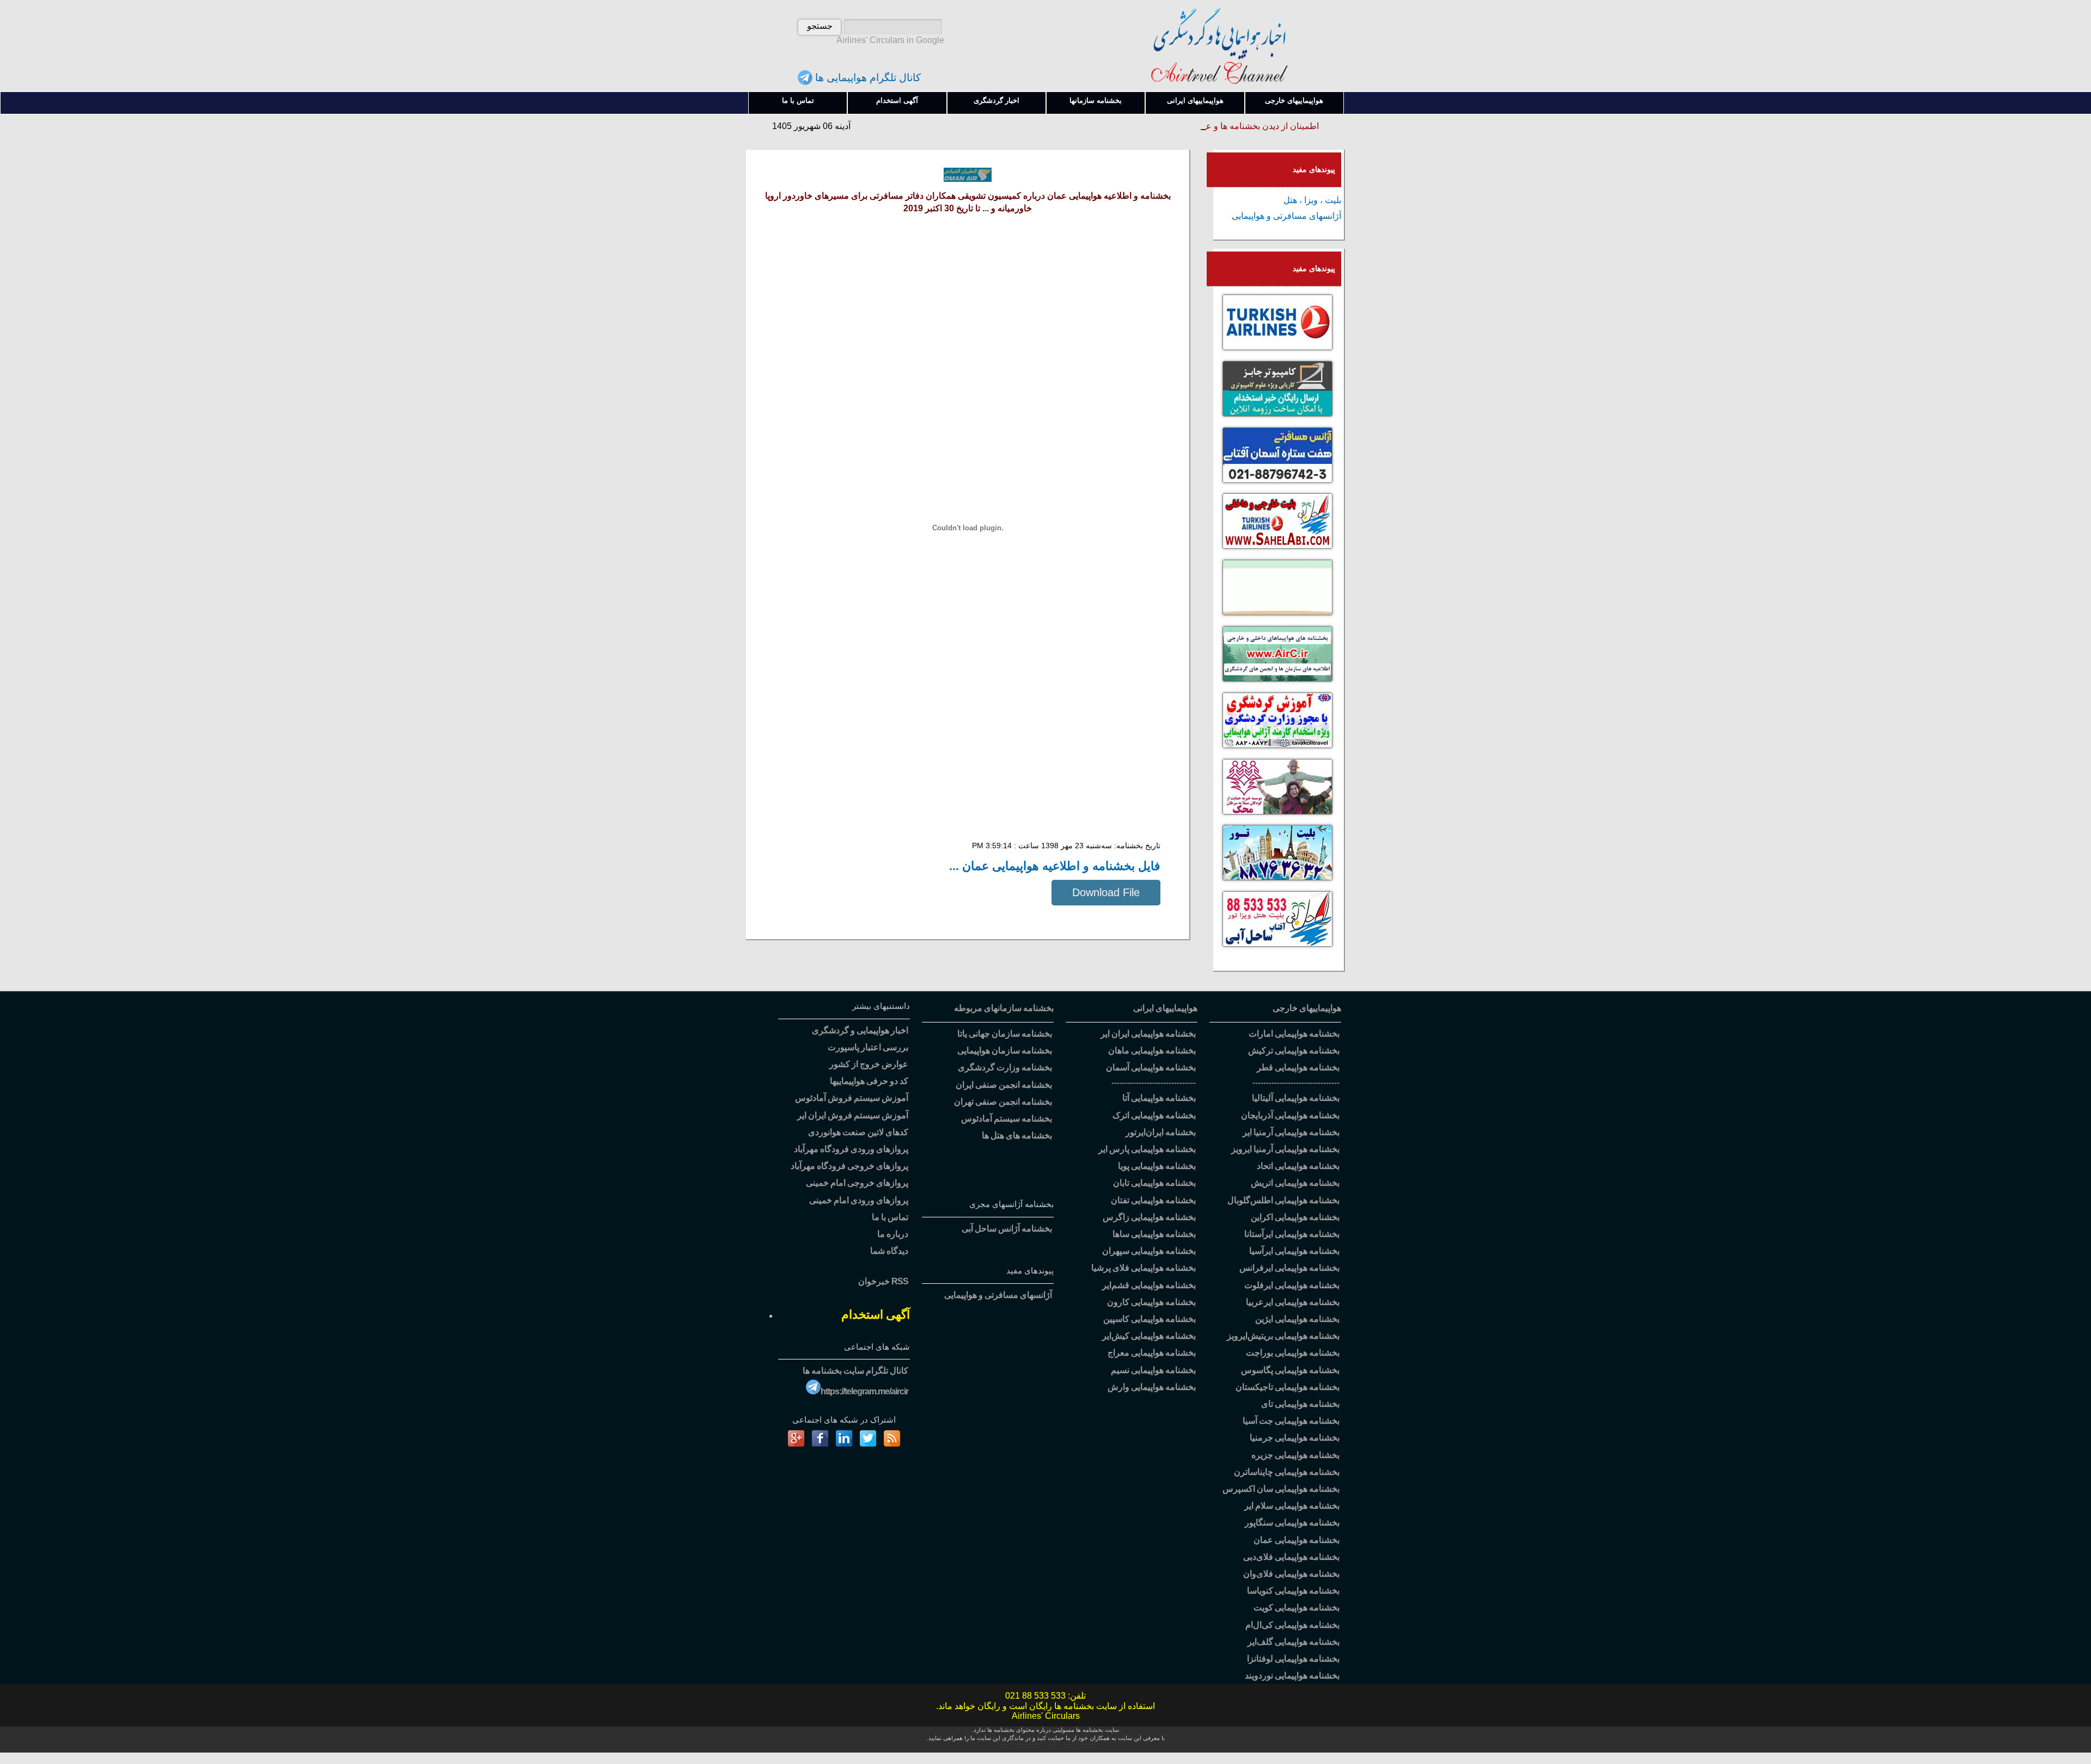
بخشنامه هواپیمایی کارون (1151, 1302)
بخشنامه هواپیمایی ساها (1154, 1234)
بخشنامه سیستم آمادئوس (1007, 1119)
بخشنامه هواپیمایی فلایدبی (1291, 1557)
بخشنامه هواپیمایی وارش (1152, 1387)
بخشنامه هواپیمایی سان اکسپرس (1281, 1489)
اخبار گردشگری (996, 100)
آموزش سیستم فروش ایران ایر (853, 1115)
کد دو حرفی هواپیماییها (869, 1081)
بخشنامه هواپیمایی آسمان (1151, 1067)
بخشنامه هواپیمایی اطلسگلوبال (1283, 1200)
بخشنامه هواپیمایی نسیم (1153, 1370)
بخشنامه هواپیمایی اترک (1154, 1115)
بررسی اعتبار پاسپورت (868, 1047)
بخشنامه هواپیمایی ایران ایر (1148, 1034)
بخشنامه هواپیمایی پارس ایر (1147, 1149)
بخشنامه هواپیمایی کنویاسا (1293, 1591)
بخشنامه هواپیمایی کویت (1297, 1607)
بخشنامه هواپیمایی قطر (1298, 1067)
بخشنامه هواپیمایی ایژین (1297, 1319)
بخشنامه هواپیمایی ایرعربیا (1293, 1302)
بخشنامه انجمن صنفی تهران (1003, 1102)
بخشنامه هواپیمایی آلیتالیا (1296, 1098)
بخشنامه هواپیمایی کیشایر (1149, 1336)
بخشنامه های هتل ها (1017, 1135)
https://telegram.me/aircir (864, 1391)
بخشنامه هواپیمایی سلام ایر (1292, 1506)
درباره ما (893, 1234)
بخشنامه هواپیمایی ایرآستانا (1292, 1234)
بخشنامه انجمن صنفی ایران (1004, 1085)
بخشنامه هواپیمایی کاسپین (1150, 1319)
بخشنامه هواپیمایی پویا (1157, 1166)
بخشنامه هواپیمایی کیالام (1292, 1625)
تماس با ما (798, 100)
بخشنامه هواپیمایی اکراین (1295, 1217)
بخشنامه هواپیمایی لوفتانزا (1293, 1659)
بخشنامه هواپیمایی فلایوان (1291, 1574)
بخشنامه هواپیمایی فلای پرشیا (1144, 1268)
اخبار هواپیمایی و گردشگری (860, 1030)
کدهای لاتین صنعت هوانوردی (858, 1132)
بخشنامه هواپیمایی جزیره (1295, 1455)
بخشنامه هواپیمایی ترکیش (1294, 1051)
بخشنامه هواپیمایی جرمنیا (1295, 1438)
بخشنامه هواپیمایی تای (1300, 1404)
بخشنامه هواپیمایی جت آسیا (1291, 1421)
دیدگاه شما (889, 1251)
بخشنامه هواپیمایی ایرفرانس (1289, 1268)
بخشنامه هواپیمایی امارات (1294, 1034)
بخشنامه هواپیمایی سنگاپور (1292, 1523)
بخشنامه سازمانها (1096, 100)
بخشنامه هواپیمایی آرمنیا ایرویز (1285, 1149)
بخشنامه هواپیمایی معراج (1152, 1353)
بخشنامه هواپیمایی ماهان (1152, 1051)
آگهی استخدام (897, 100)
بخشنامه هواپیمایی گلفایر (1294, 1642)
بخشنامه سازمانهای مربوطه (1004, 1008)
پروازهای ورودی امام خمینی (859, 1200)
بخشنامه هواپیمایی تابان (1154, 1183)
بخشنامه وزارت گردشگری (1005, 1067)
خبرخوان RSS (883, 1281)
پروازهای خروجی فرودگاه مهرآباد (849, 1166)
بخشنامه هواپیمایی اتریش (1295, 1183)
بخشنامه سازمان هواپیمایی (1005, 1051)
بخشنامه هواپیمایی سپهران (1149, 1251)
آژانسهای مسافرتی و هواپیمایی (1286, 216)
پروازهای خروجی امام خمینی (857, 1183)
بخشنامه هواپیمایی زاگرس (1149, 1217)
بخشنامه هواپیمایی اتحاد (1298, 1166)
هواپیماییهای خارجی (1294, 100)
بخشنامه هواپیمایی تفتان (1153, 1200)
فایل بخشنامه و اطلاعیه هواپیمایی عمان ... (1055, 866)
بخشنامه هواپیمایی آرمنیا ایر (1291, 1132)
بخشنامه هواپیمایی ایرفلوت (1292, 1285)
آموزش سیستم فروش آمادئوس (852, 1098)
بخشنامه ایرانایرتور (1161, 1132)
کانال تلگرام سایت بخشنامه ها (855, 1371)
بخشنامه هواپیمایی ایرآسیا (1294, 1251)
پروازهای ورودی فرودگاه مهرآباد (851, 1149)
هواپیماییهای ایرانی (1195, 100)
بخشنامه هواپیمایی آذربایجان (1290, 1115)
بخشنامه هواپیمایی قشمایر (1149, 1285)
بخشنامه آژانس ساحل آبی (1007, 1229)
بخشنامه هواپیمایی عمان (1297, 1540)
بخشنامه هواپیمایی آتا (1159, 1098)
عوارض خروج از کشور (869, 1064)
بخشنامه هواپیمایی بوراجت (1293, 1353)
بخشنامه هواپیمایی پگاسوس (1290, 1370)
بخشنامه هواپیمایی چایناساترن (1287, 1472)
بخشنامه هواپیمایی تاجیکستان (1288, 1387)
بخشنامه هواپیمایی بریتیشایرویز (1283, 1336)
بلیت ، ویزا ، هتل (1312, 200)
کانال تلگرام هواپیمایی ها (867, 78)
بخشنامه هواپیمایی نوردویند (1292, 1676)
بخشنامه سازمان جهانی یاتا (1005, 1034)
